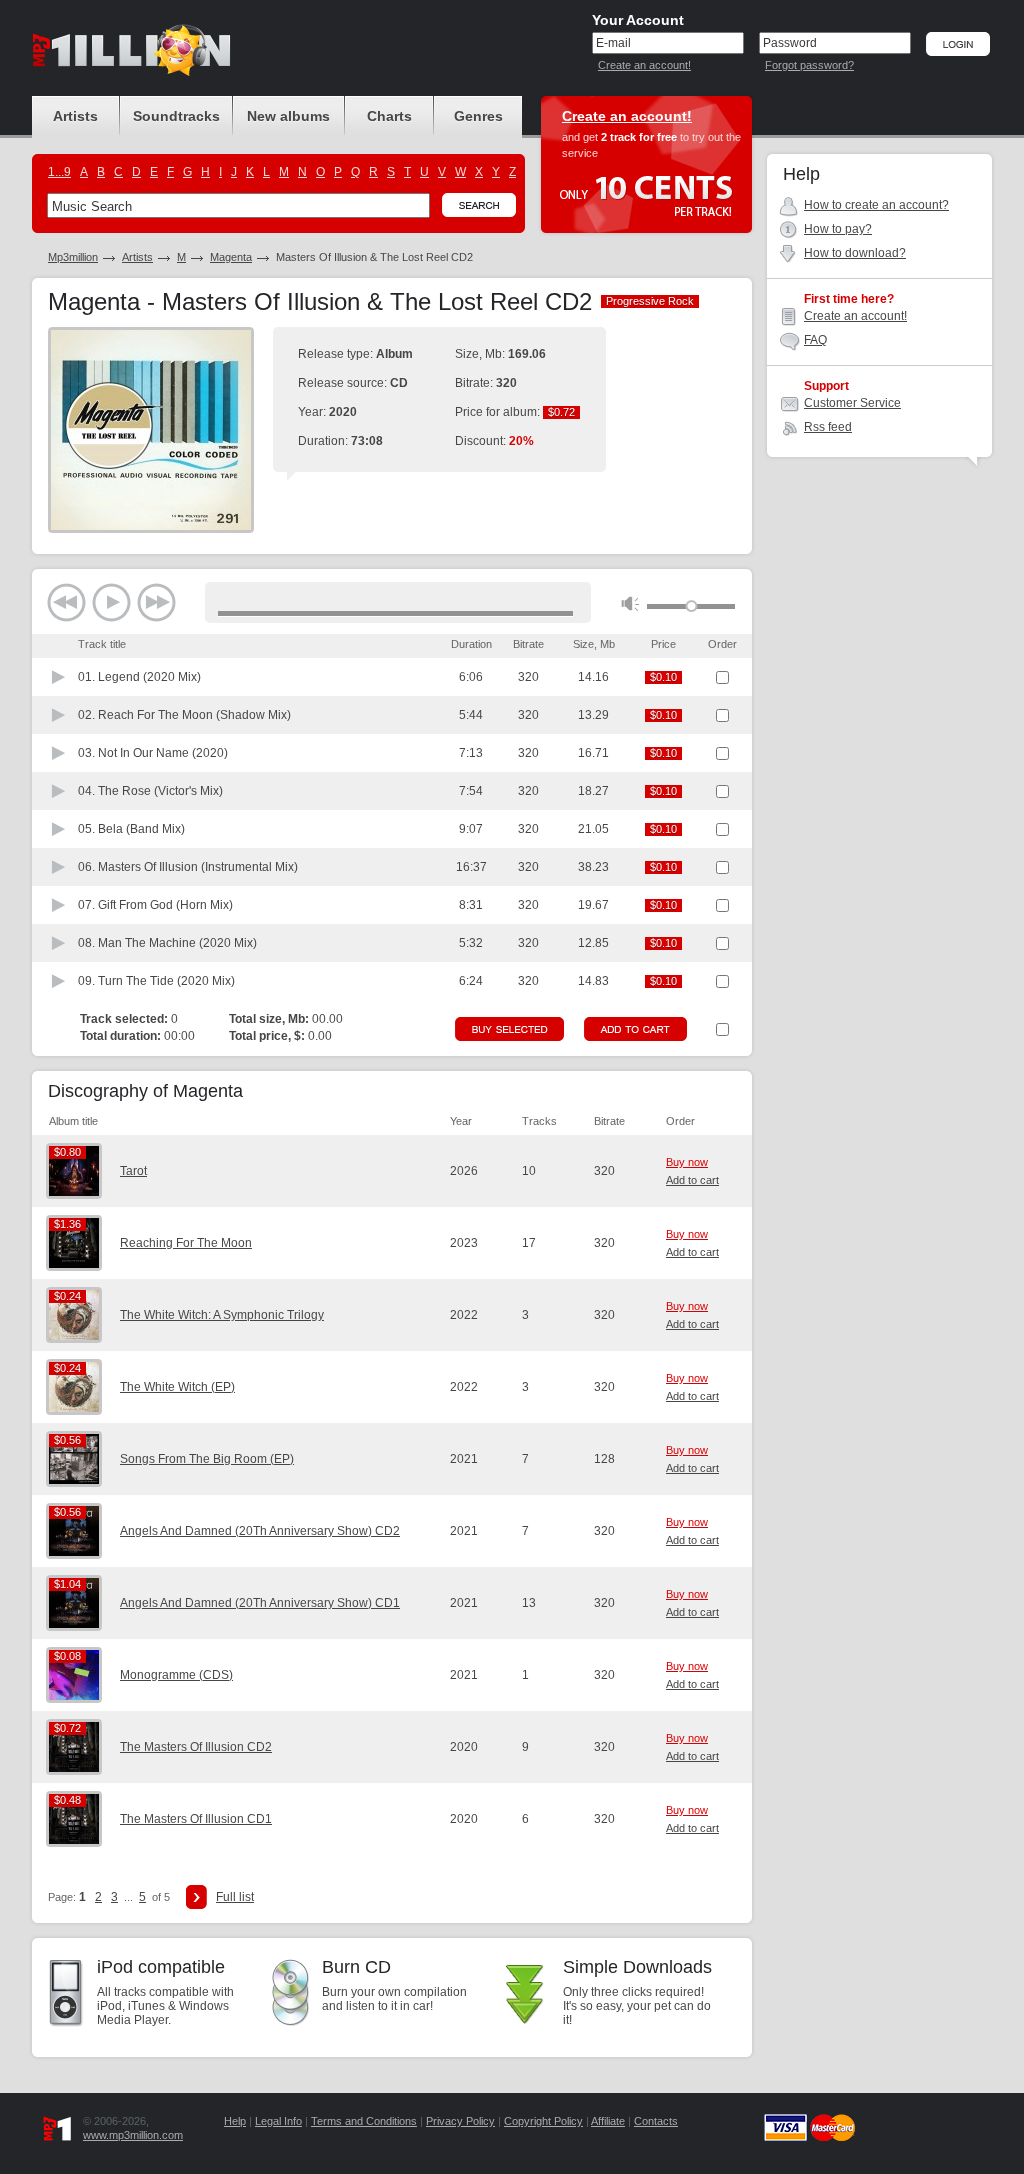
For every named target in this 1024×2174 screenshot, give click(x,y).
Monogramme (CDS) (176, 1675)
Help (235, 2121)
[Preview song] (59, 677)
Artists (137, 257)
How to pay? (838, 229)
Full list (235, 1897)
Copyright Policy (543, 2121)
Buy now (687, 1162)
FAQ (815, 340)
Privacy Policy (460, 2121)
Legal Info (278, 2121)
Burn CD (356, 1967)
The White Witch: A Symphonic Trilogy (222, 1315)
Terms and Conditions (364, 2121)
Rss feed (828, 427)
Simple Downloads (637, 1967)
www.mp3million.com (133, 2135)
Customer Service (852, 403)
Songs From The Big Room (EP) (207, 1459)
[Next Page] (196, 1897)
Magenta (231, 257)
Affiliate (608, 2121)
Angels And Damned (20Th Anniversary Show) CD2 (260, 1531)
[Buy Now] (509, 1029)
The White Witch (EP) (177, 1387)
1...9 (59, 172)
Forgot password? (809, 65)
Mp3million (73, 257)
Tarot (133, 1171)
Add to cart (692, 1180)
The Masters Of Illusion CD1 (196, 1819)
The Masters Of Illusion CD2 (196, 1747)
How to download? (855, 253)
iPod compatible (161, 1967)
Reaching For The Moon (186, 1243)
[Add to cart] (635, 1029)
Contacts (656, 2121)
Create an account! (644, 65)
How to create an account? (876, 205)
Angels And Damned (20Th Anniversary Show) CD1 (260, 1603)
